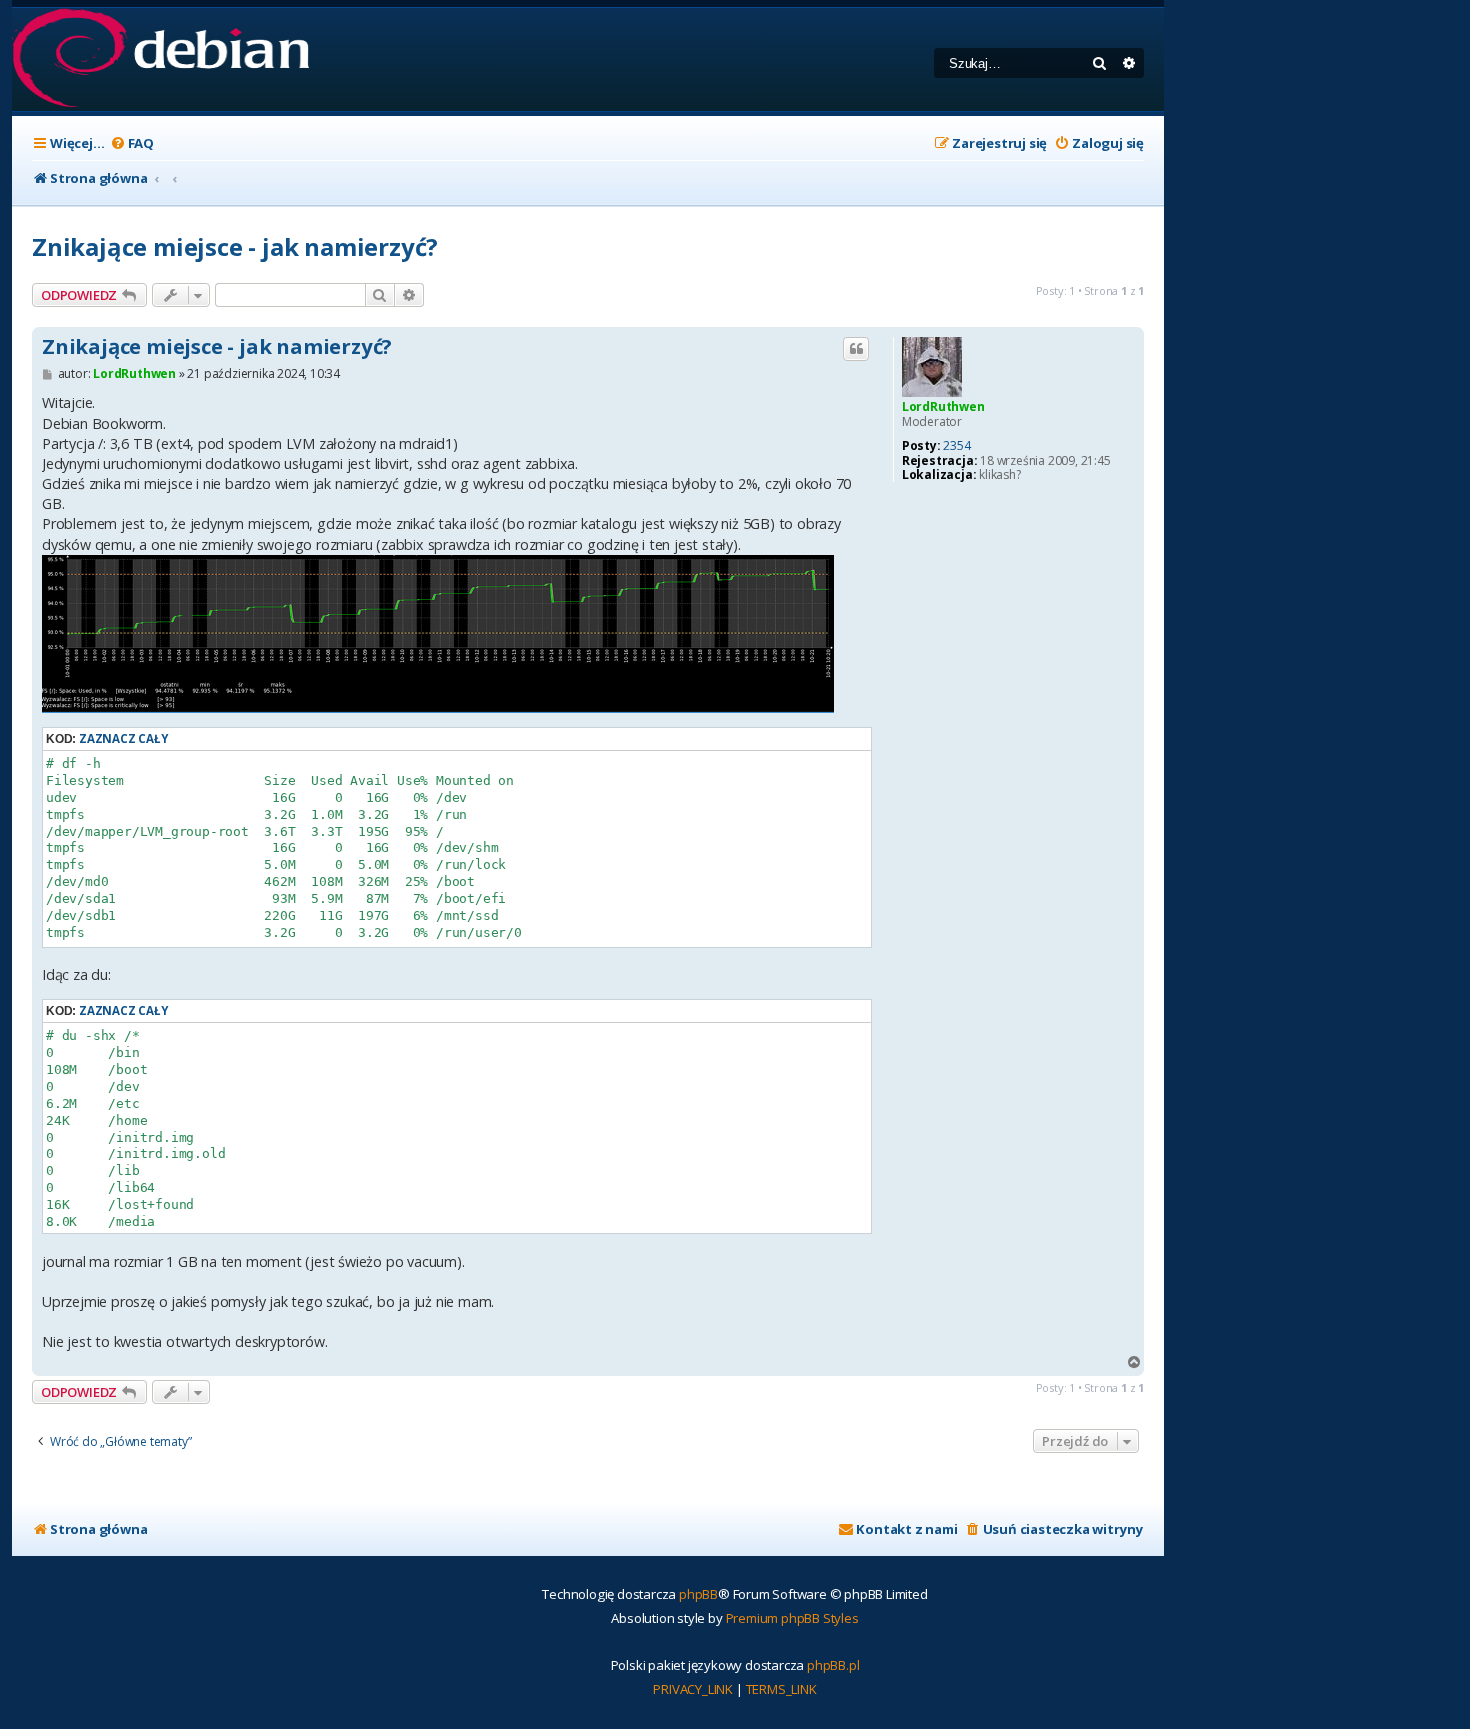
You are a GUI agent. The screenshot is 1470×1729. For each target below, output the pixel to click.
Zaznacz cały (123, 738)
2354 (956, 446)
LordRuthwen (943, 406)
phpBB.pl (833, 1665)
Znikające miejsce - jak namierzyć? (235, 246)
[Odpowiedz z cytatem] (856, 349)
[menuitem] (132, 143)
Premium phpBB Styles (792, 1618)
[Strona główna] (160, 59)
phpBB (698, 1594)
